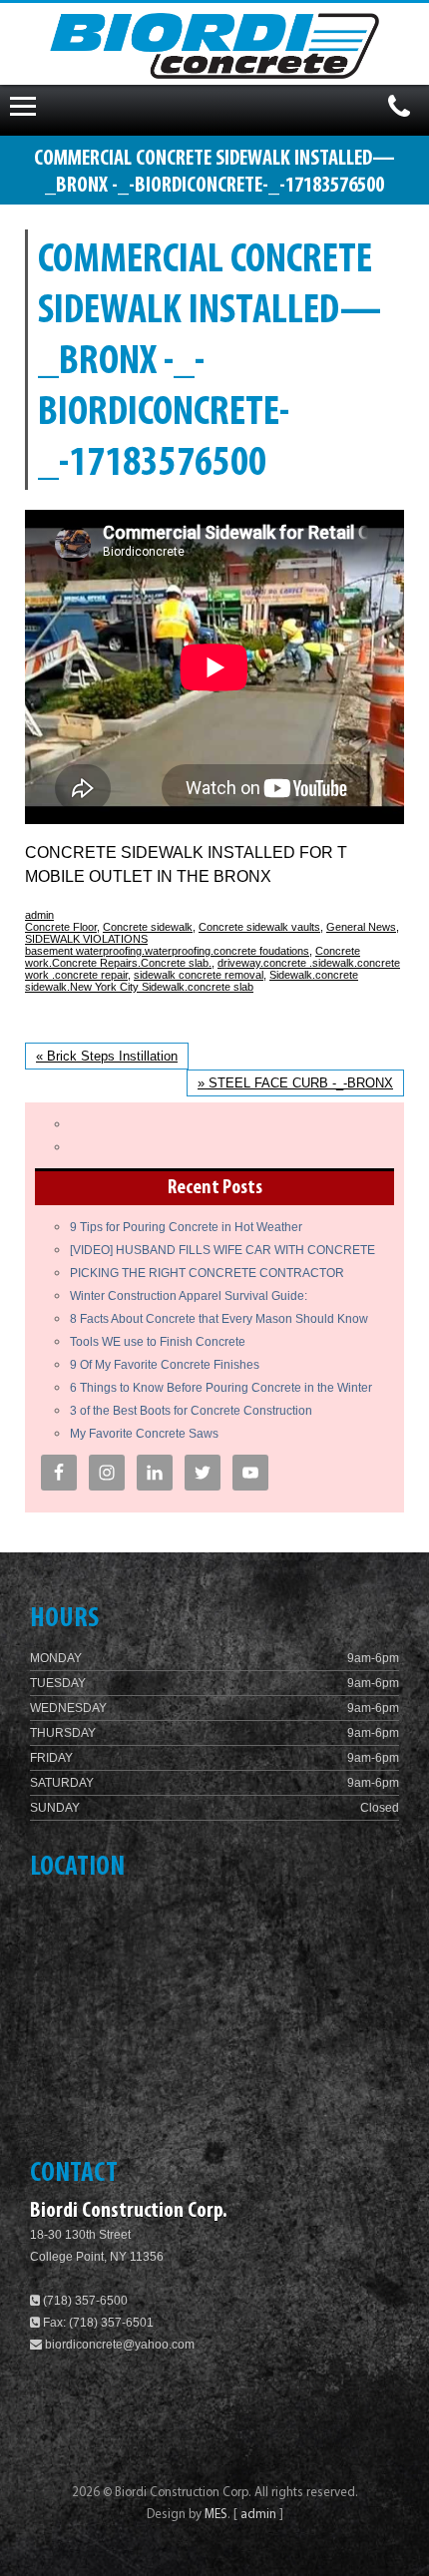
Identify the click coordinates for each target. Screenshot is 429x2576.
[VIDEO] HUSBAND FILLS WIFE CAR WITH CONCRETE (222, 1250)
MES (216, 2515)
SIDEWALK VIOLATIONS (86, 939)
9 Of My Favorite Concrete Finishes (165, 1365)
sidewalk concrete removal (199, 975)
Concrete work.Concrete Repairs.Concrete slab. (193, 957)
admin (39, 915)
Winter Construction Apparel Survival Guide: (189, 1296)
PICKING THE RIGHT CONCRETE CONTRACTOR (207, 1273)
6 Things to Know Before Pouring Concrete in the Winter (221, 1388)
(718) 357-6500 (84, 2301)
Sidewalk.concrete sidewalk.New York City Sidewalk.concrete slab (192, 981)
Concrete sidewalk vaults (259, 927)
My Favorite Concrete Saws (144, 1434)
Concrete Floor (61, 927)
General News (361, 927)
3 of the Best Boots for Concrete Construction (191, 1411)
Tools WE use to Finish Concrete (158, 1342)
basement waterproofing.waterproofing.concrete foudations (167, 951)
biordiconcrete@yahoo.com (120, 2345)
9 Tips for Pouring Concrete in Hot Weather (186, 1227)
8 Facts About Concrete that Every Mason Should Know (219, 1319)
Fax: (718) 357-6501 (97, 2323)
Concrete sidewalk (148, 927)
